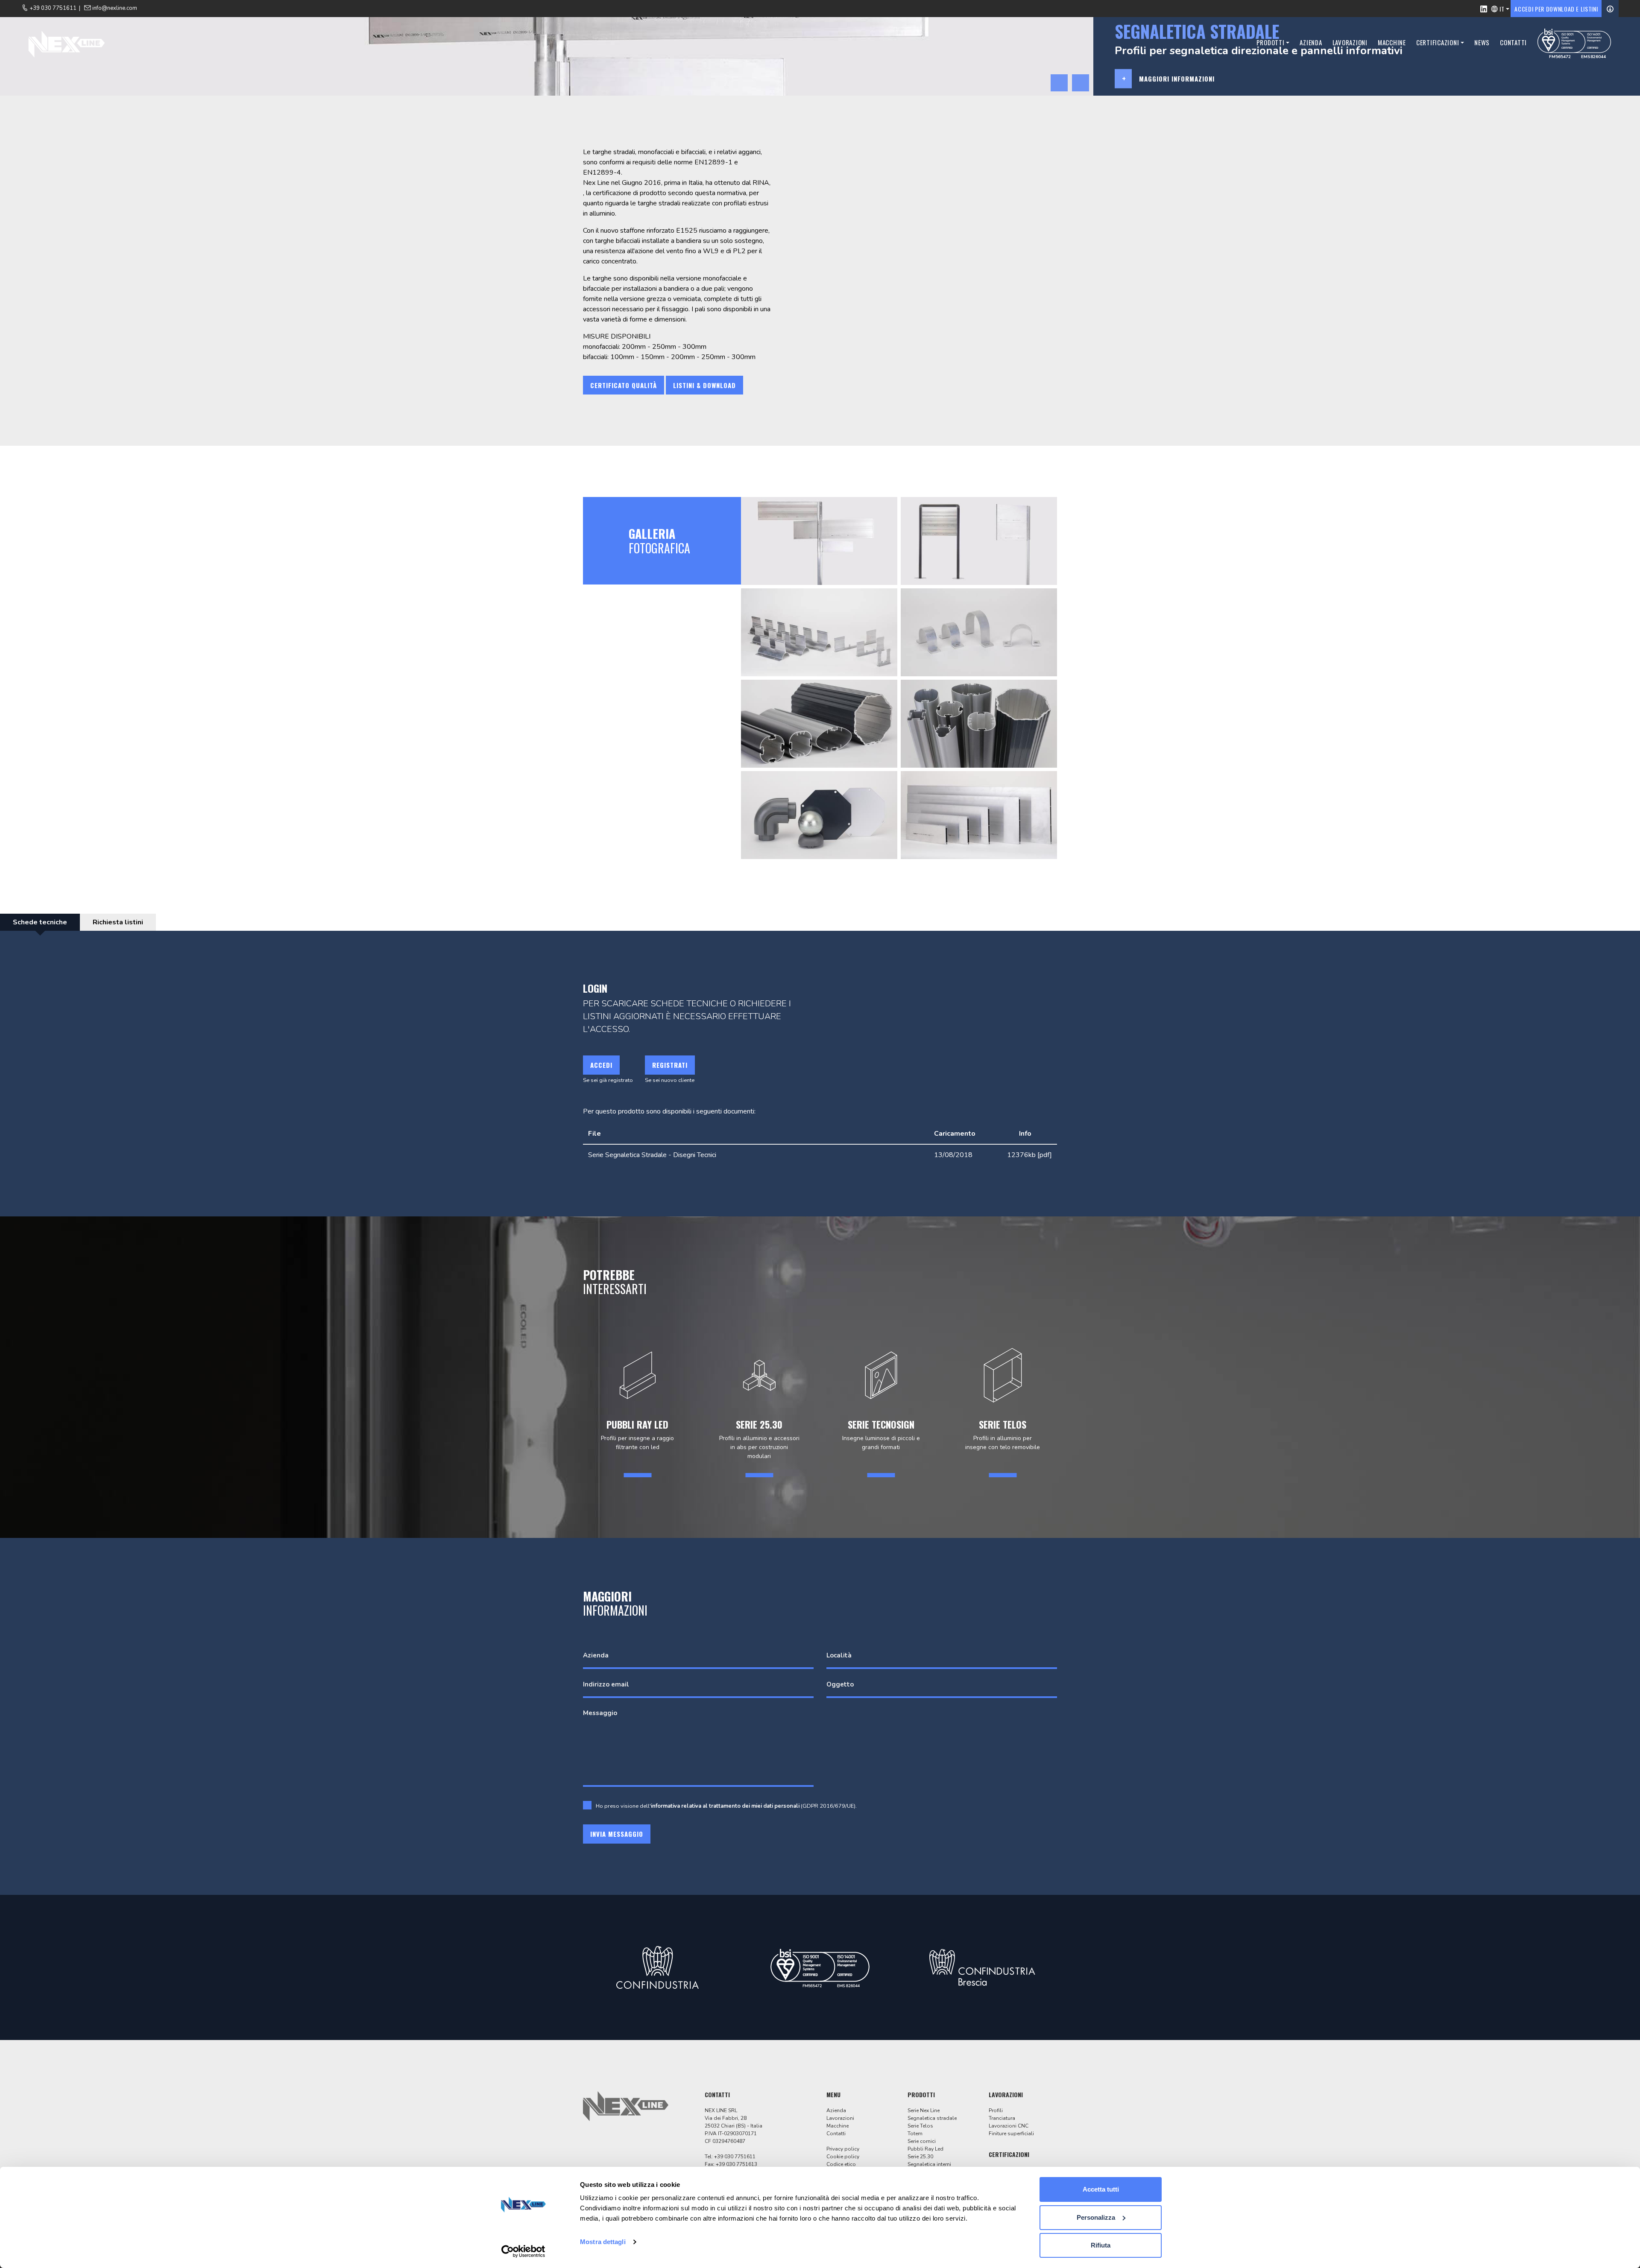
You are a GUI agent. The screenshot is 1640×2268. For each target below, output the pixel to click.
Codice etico (841, 2164)
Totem (915, 2134)
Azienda (1311, 42)
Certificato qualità (624, 385)
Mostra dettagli (603, 2242)
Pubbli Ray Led (925, 2149)
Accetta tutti (1101, 2189)
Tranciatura (1002, 2118)
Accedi (601, 1065)
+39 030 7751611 (735, 2157)
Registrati (670, 1065)
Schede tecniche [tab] (40, 922)
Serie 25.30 (920, 2157)
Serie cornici (922, 2141)
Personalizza (1096, 2217)
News (1482, 42)
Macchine (1392, 42)
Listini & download (704, 385)
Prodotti (1271, 42)
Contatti (1513, 42)
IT (1502, 9)
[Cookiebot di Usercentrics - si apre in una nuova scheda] (523, 2251)
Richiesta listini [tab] (118, 922)
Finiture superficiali (1011, 2134)
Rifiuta (1101, 2245)
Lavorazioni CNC (1009, 2126)
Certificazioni (1438, 42)
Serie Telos (920, 2126)
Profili (996, 2110)
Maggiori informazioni (1177, 79)
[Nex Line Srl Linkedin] (1484, 9)
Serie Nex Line (924, 2110)
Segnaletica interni (929, 2164)
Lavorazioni (1350, 42)
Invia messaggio (617, 1834)
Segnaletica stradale (932, 2118)
